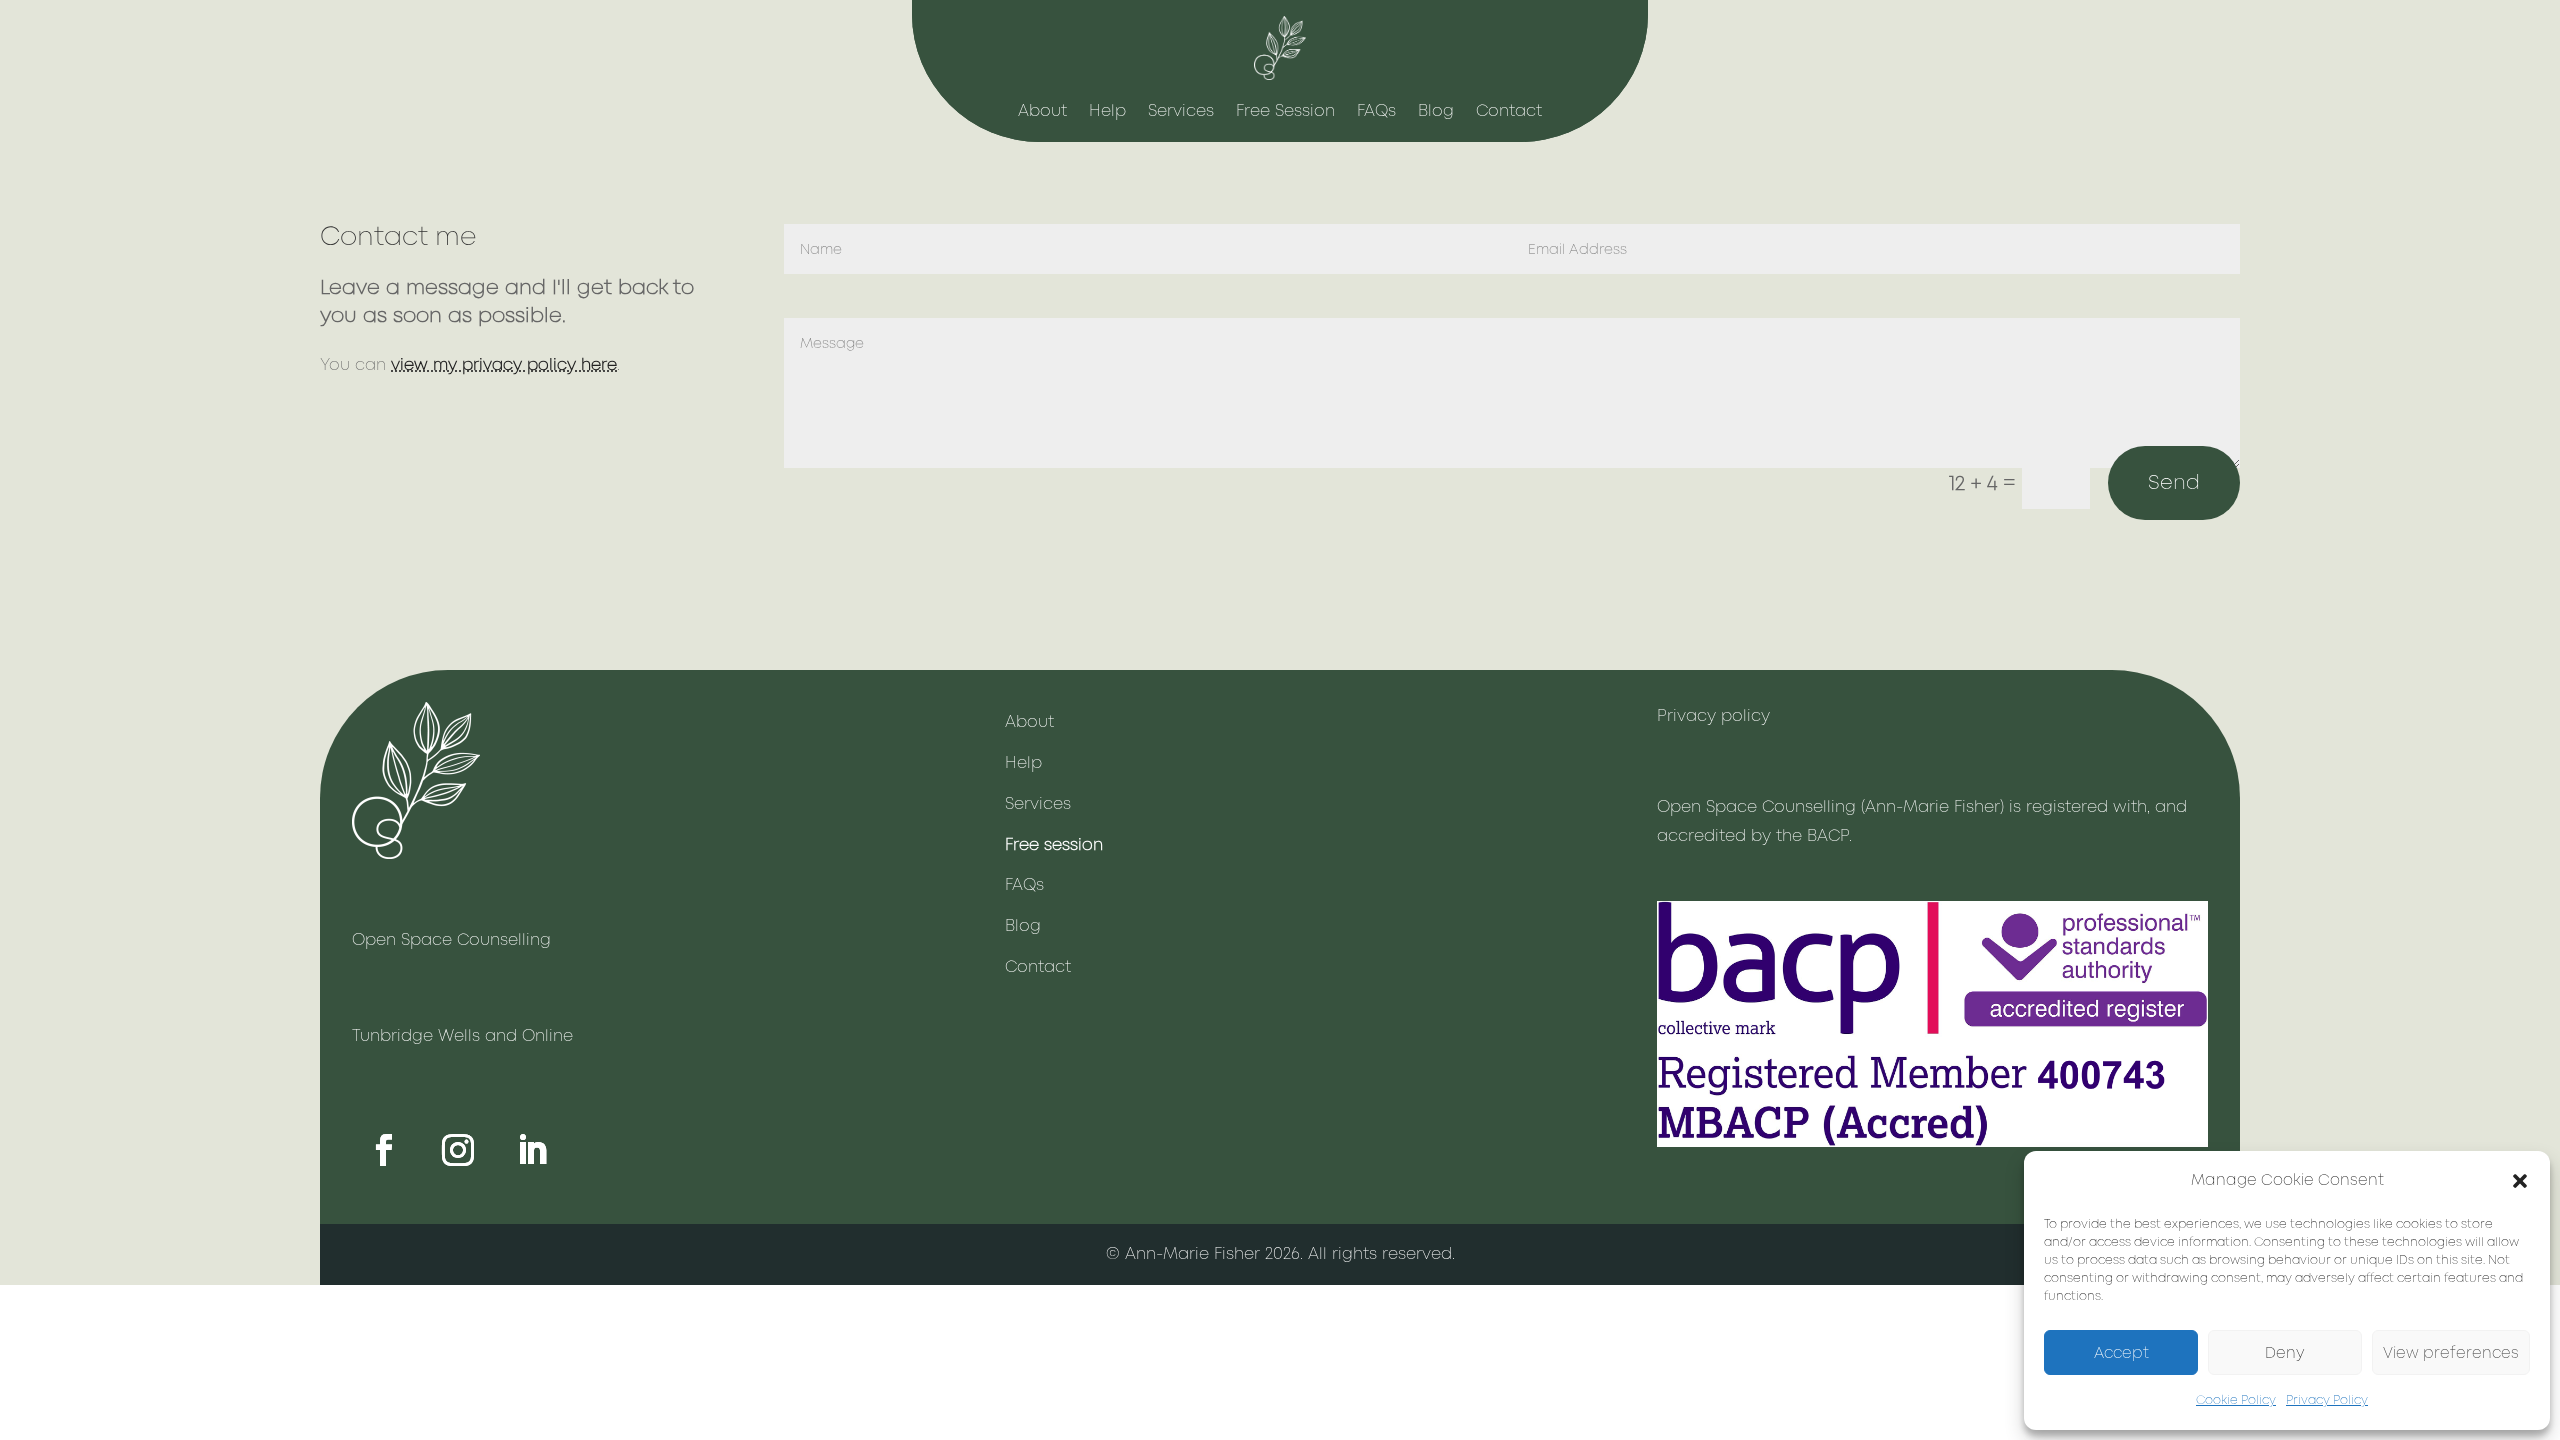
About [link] (1042, 112)
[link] (1280, 74)
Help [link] (1107, 112)
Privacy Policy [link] (2327, 1400)
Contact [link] (1509, 112)
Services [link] (1181, 112)
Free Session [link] (1285, 112)
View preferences (2451, 1352)
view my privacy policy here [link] (504, 364)
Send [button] (2174, 482)
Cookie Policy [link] (2236, 1400)
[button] (2520, 1181)
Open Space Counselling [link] (451, 939)
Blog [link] (1436, 112)
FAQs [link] (1376, 112)
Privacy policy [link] (1713, 715)
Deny (2285, 1352)
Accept (2121, 1352)
